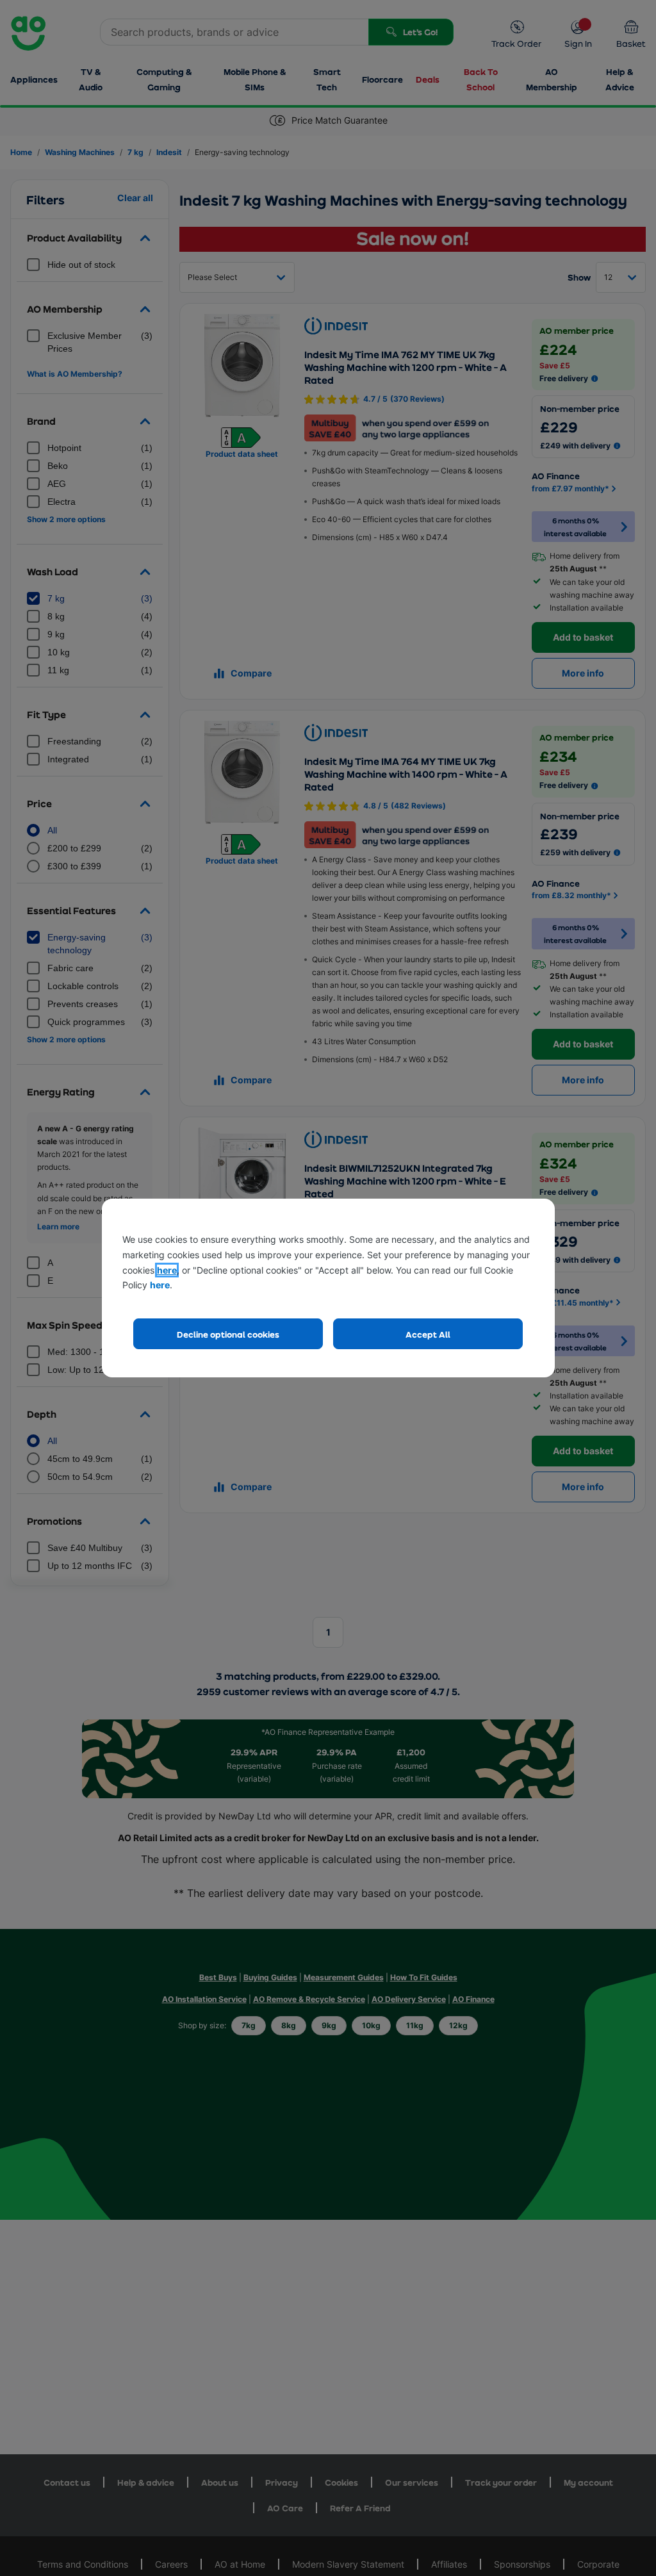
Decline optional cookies (228, 1334)
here (167, 1270)
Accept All (428, 1334)
